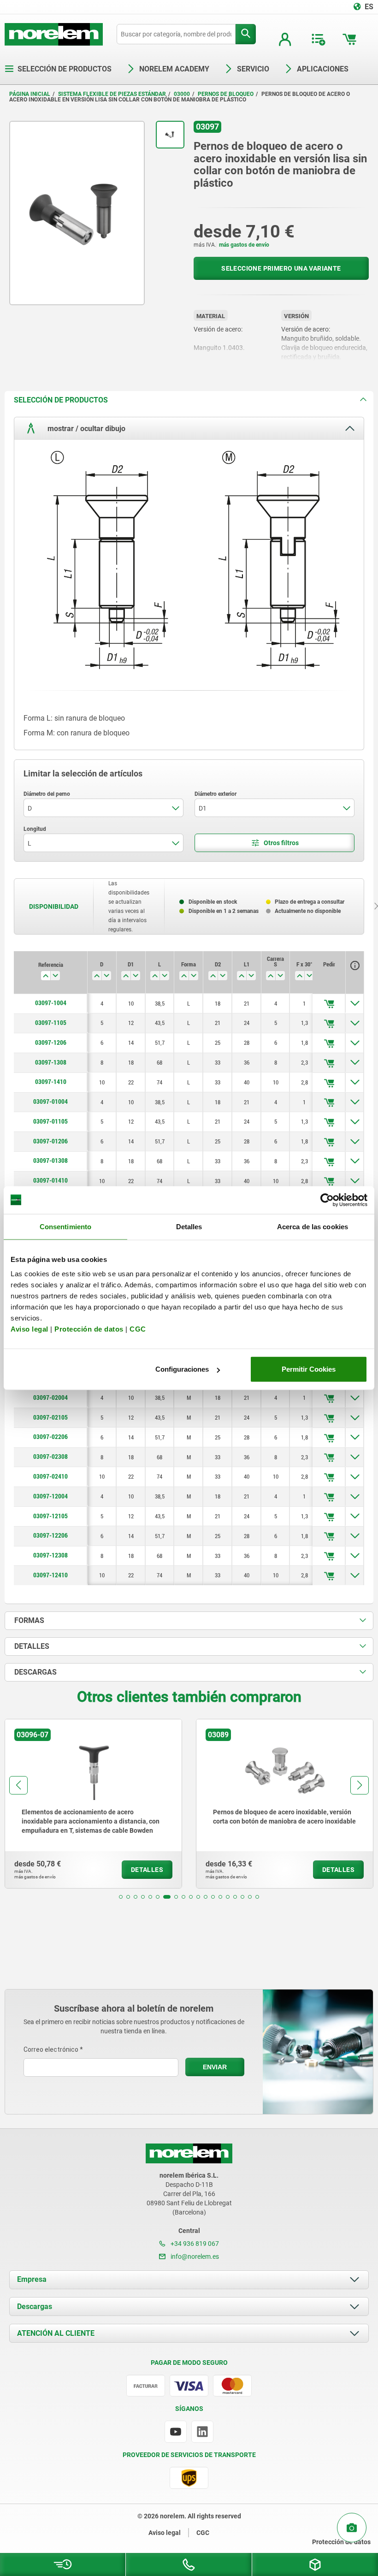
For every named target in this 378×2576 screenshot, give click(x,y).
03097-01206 (50, 1141)
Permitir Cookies (309, 1369)
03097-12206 (50, 1535)
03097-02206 (50, 1437)
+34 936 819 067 (194, 2244)
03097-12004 (50, 1496)
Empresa (32, 2279)
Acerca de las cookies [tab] (313, 1226)
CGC (138, 1329)
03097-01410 (50, 1180)
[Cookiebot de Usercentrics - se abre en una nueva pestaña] (327, 1200)
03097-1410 (51, 1082)
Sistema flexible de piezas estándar (112, 94)
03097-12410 (50, 1575)
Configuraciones (182, 1369)
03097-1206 (51, 1042)
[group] (94, 1804)
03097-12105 (50, 1516)
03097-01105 (50, 1121)
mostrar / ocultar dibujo (86, 429)
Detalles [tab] (189, 1226)
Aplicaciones (323, 69)
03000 (182, 94)
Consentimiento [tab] (65, 1226)
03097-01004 (50, 1101)
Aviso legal (30, 1329)
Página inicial (30, 94)
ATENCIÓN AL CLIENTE (56, 2333)
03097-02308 (50, 1457)
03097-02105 (50, 1417)
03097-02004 (50, 1398)
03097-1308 (51, 1062)
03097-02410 (50, 1476)
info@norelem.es (194, 2256)
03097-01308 (50, 1161)
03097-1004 (51, 1003)
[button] (121, 1897)
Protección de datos (89, 1329)
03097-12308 (50, 1555)
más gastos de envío (244, 245)
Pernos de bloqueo (226, 94)
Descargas (35, 2307)
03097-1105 (51, 1023)
